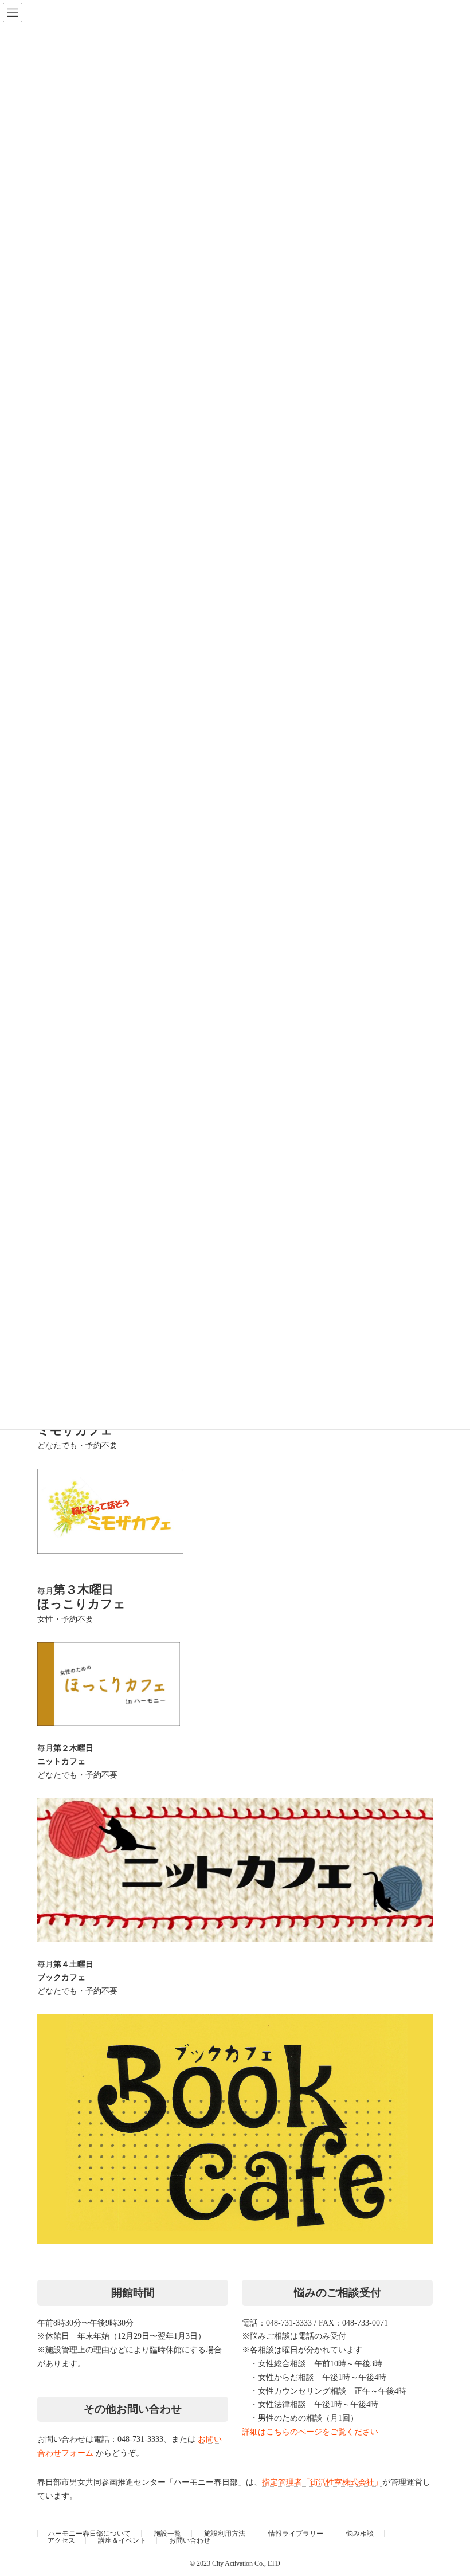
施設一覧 (167, 2534)
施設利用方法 (225, 2534)
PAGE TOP (423, 2446)
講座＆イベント (122, 2540)
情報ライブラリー (296, 2534)
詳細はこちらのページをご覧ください (310, 2432)
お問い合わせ (190, 2540)
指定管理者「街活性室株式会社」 (322, 2482)
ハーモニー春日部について (89, 2534)
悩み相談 (360, 2534)
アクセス (61, 2540)
